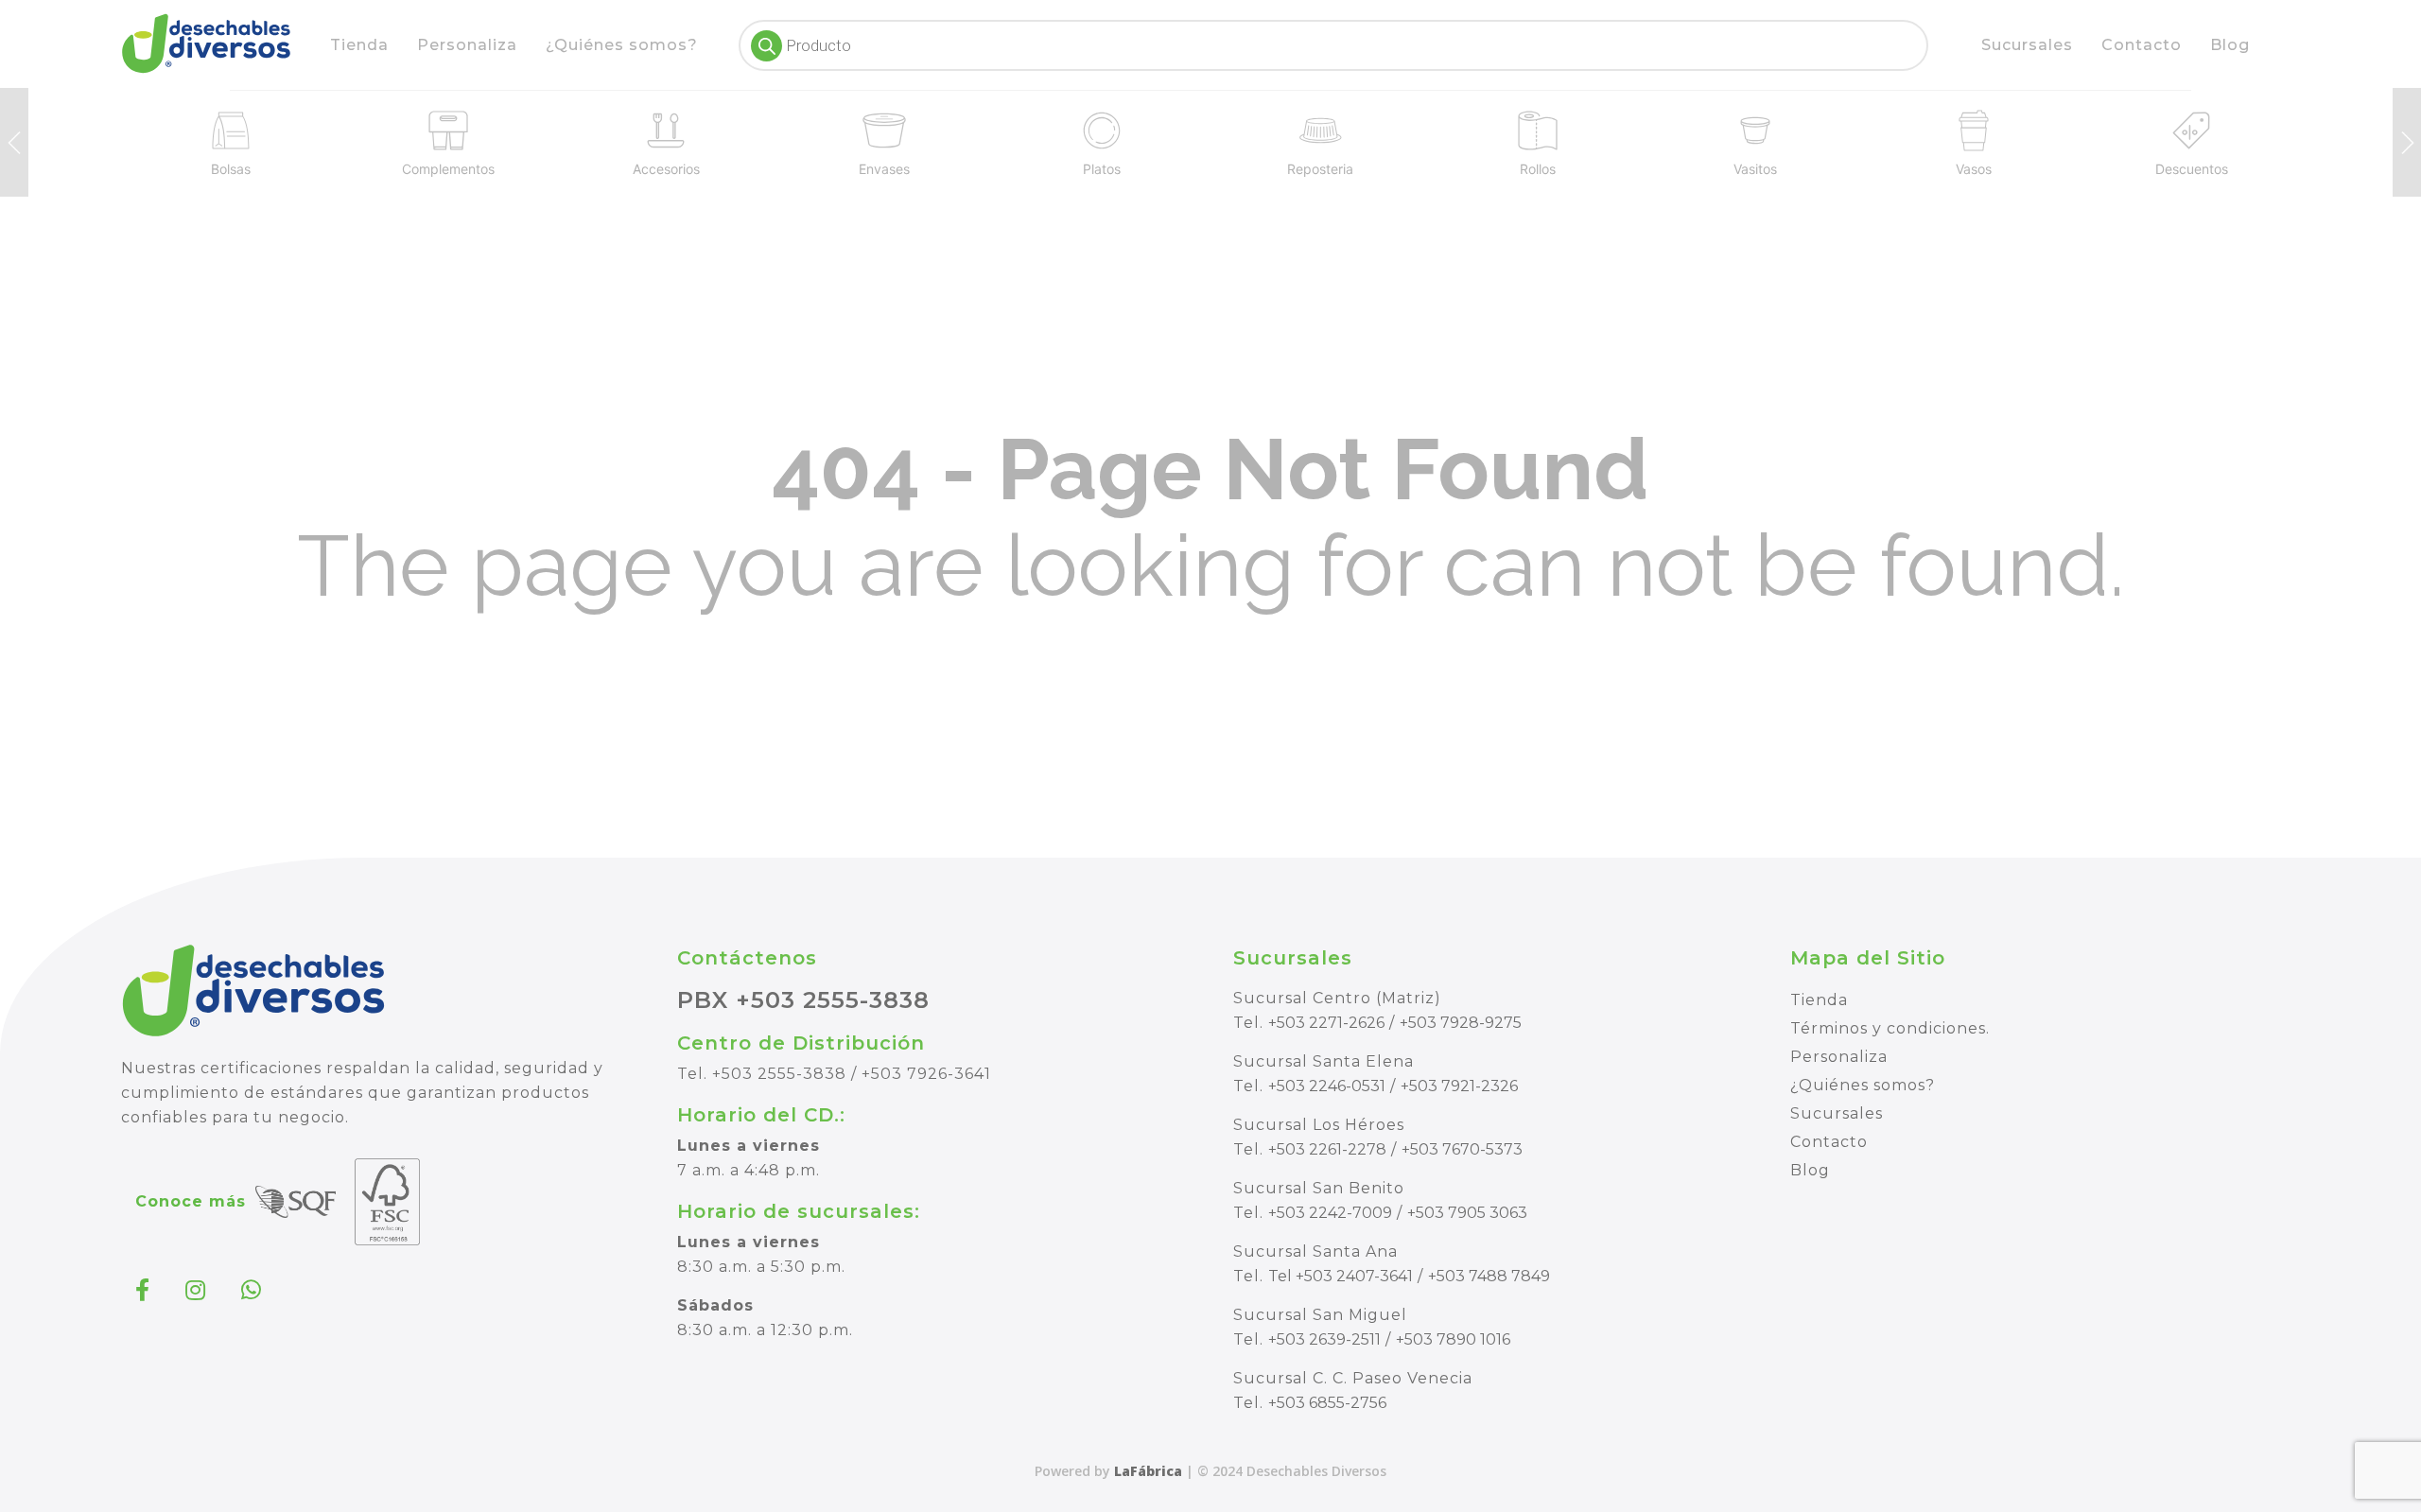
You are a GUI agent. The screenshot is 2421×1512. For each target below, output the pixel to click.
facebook (145, 1290)
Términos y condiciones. (1890, 1028)
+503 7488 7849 (1489, 1276)
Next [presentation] (2407, 142)
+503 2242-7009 (1330, 1213)
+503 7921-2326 (1459, 1086)
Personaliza (467, 45)
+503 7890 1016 (1453, 1339)
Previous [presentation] (14, 142)
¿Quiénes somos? (622, 45)
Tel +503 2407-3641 (1341, 1276)
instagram (198, 1290)
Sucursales (2027, 45)
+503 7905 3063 (1467, 1213)
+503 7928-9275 (1461, 1023)
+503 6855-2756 (1327, 1403)
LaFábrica (1148, 1471)
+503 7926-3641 (926, 1074)
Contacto (2142, 45)
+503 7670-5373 (1462, 1149)
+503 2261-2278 (1327, 1149)
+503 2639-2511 (1324, 1339)
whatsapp (253, 1290)
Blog (2230, 45)
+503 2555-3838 (779, 1074)
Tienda (359, 45)
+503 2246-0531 (1327, 1086)
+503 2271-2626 (1326, 1023)
